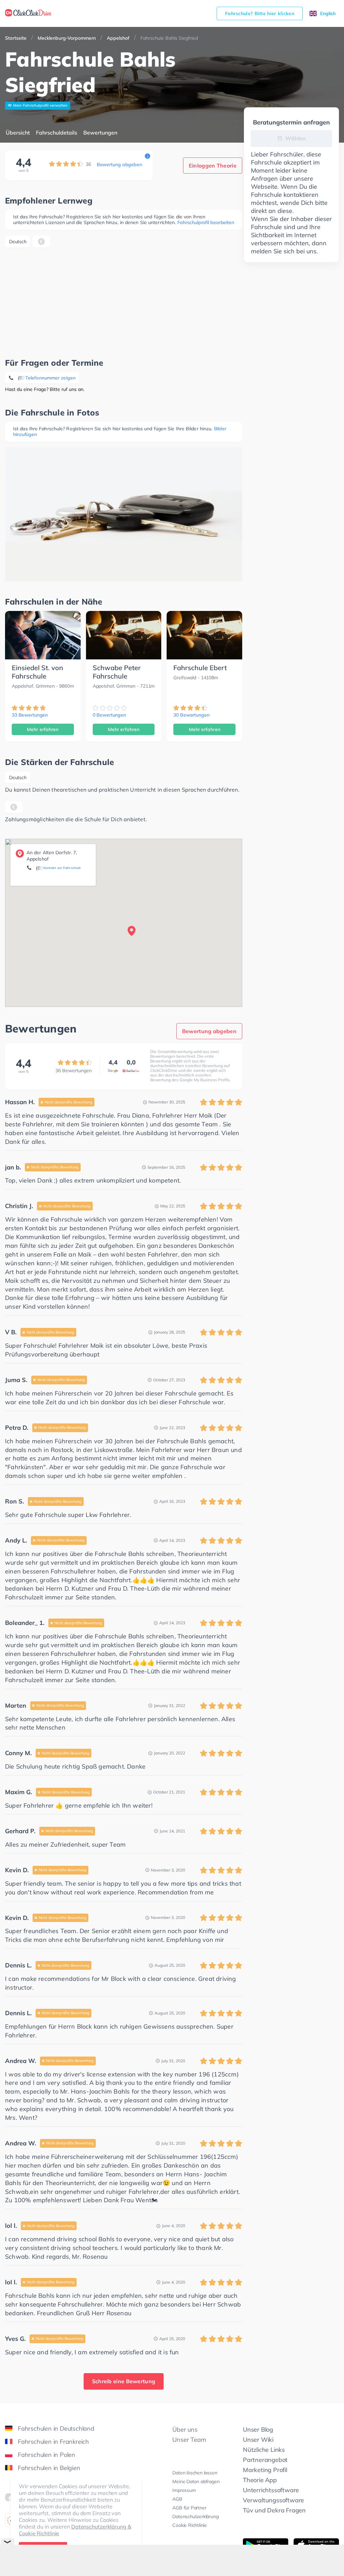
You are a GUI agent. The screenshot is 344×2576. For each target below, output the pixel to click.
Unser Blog (258, 2429)
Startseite (16, 38)
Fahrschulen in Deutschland (56, 2428)
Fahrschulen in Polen (47, 2455)
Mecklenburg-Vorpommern (67, 38)
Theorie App (260, 2480)
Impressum (184, 2490)
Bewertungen (100, 133)
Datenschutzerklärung (195, 2516)
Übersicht (18, 133)
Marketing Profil (265, 2470)
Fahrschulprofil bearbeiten (206, 222)
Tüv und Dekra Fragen (274, 2510)
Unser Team (189, 2440)
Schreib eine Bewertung (124, 2381)
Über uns (185, 2429)
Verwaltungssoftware (273, 2500)
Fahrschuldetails (57, 133)
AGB (177, 2499)
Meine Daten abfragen (196, 2481)
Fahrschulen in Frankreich (53, 2442)
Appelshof (118, 38)
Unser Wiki (258, 2440)
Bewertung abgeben (119, 165)
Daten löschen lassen (195, 2473)
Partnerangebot (265, 2460)
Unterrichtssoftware (271, 2490)
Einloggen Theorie (213, 166)
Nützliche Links (264, 2450)
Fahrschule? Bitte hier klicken (260, 13)
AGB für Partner (189, 2508)
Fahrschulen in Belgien (49, 2468)
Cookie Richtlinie (190, 2525)
